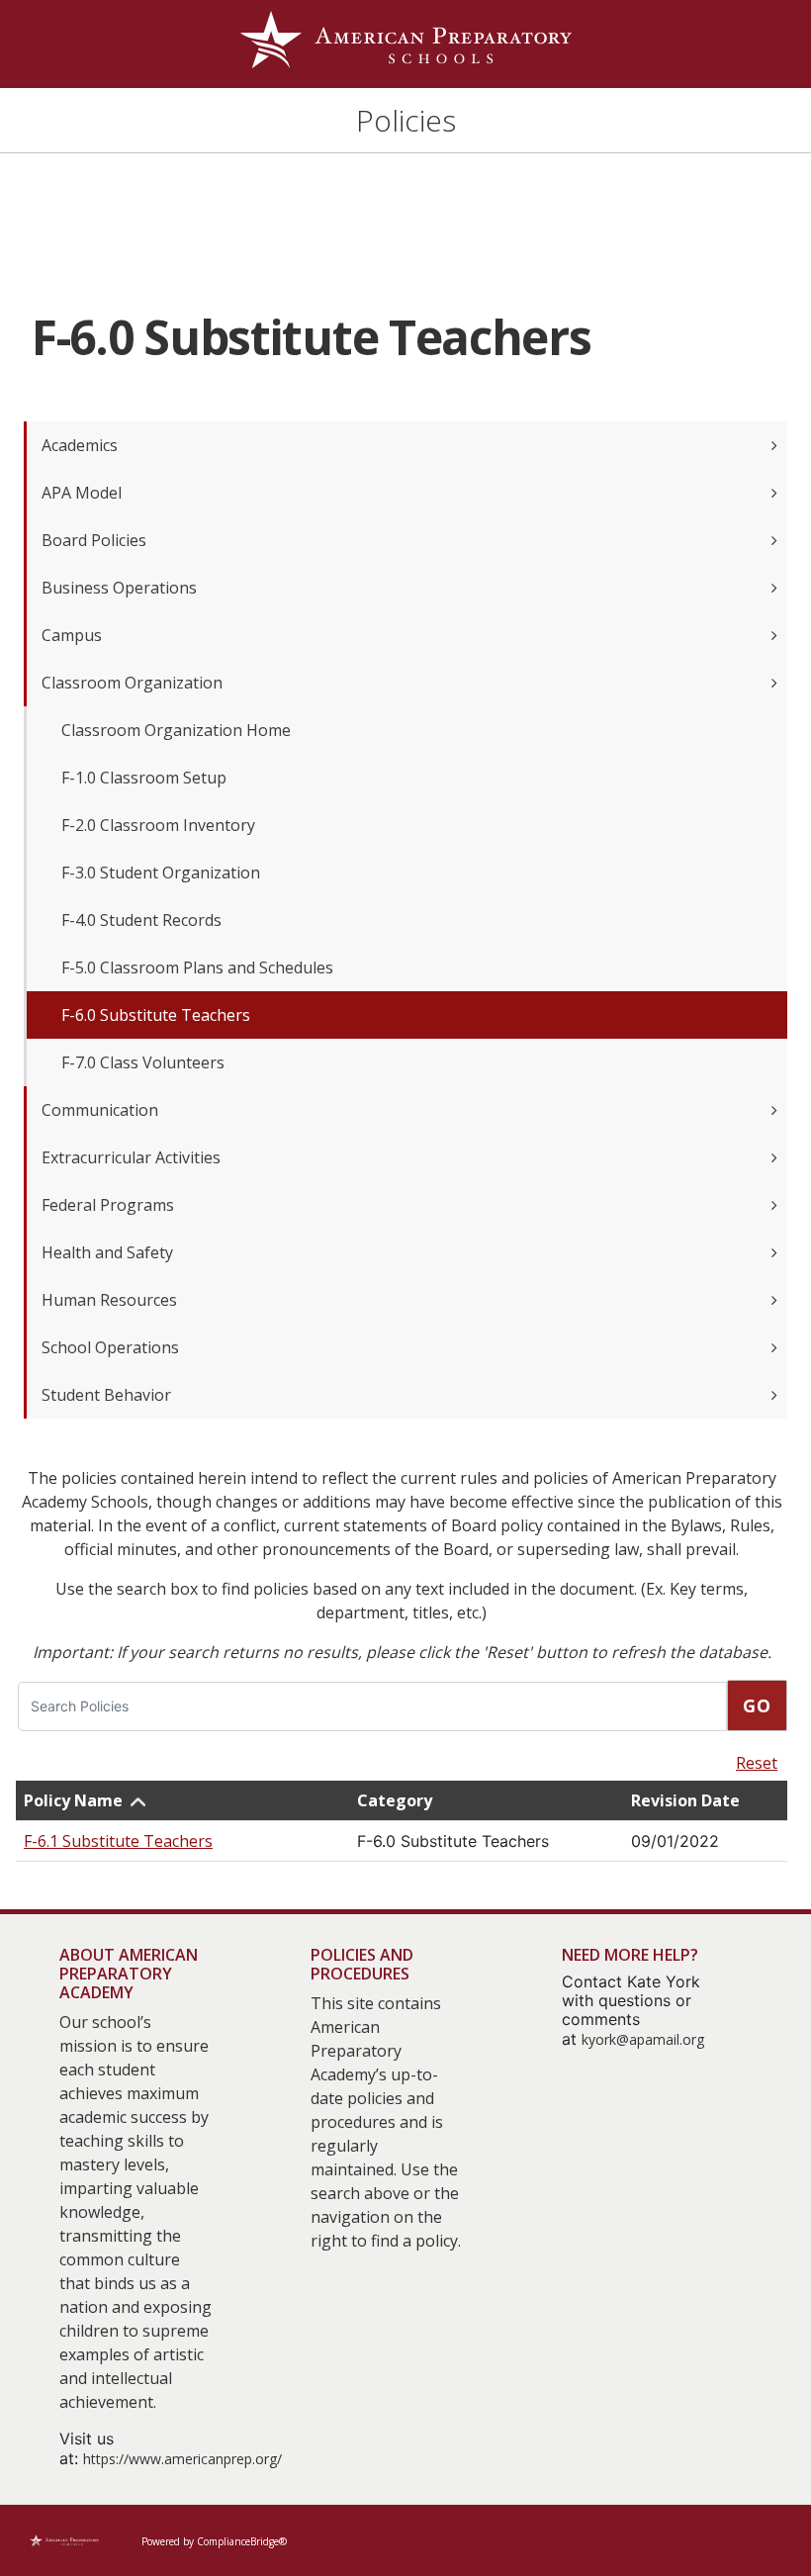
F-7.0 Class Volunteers (143, 1062)
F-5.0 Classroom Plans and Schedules (197, 967)
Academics (80, 445)
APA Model (82, 493)
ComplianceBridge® (242, 2541)
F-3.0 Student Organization (161, 873)
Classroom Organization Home (176, 730)
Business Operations (119, 588)
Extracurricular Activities (131, 1157)
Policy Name (73, 1800)
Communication (100, 1110)
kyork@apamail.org (643, 2039)
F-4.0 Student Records (141, 920)
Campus (72, 635)
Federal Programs (108, 1205)
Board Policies (94, 540)
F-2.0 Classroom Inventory (158, 825)
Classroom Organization (132, 683)
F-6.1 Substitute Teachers (118, 1841)
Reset (757, 1763)
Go (757, 1705)
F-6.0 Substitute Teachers (156, 1015)
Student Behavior (106, 1395)
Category (395, 1800)
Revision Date (685, 1800)
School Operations (110, 1347)
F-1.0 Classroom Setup (144, 778)
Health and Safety (107, 1252)
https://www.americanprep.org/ (182, 2459)
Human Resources (109, 1300)
